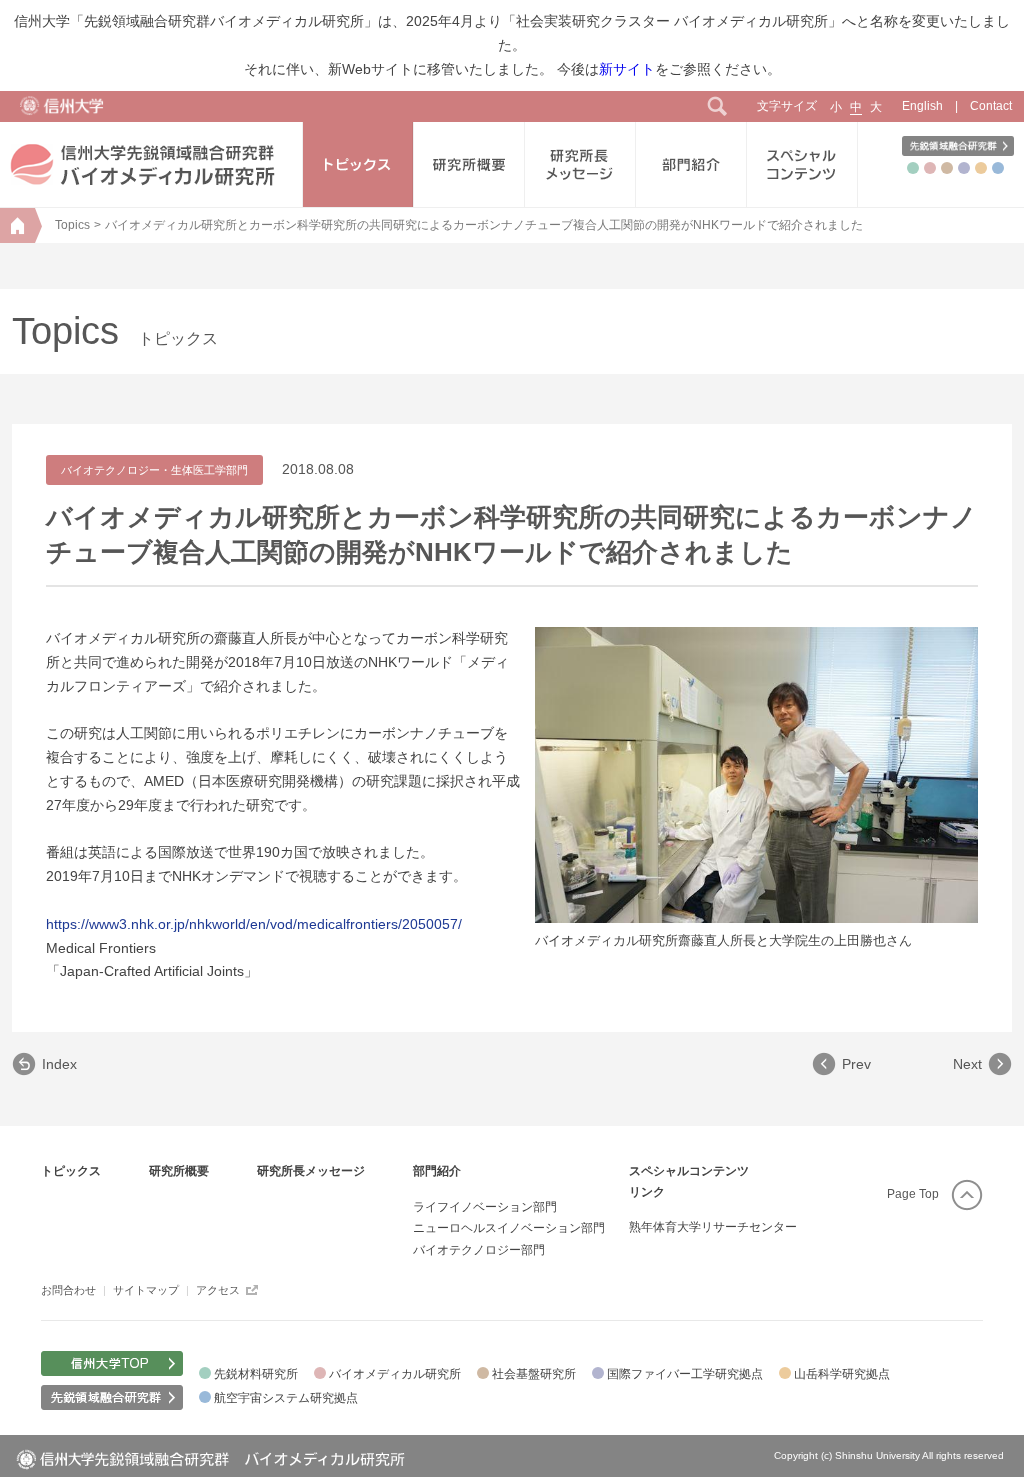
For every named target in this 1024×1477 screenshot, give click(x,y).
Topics (72, 225)
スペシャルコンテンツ (689, 1171)
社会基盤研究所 (534, 1374)
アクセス (218, 1290)
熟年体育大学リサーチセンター (713, 1227)
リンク (647, 1192)
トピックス (71, 1171)
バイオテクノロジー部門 (479, 1250)
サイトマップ (146, 1290)
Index (59, 1064)
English (922, 106)
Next (967, 1064)
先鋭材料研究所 (256, 1374)
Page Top (913, 1194)
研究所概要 (179, 1171)
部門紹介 (437, 1171)
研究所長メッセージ (311, 1171)
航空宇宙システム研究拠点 (286, 1398)
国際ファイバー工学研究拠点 (685, 1374)
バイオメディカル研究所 (395, 1374)
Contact (991, 106)
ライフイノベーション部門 (485, 1207)
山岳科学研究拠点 (842, 1374)
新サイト (627, 69)
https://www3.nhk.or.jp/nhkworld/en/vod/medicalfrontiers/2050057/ (254, 924)
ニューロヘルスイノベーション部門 (509, 1228)
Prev (856, 1064)
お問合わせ (68, 1290)
